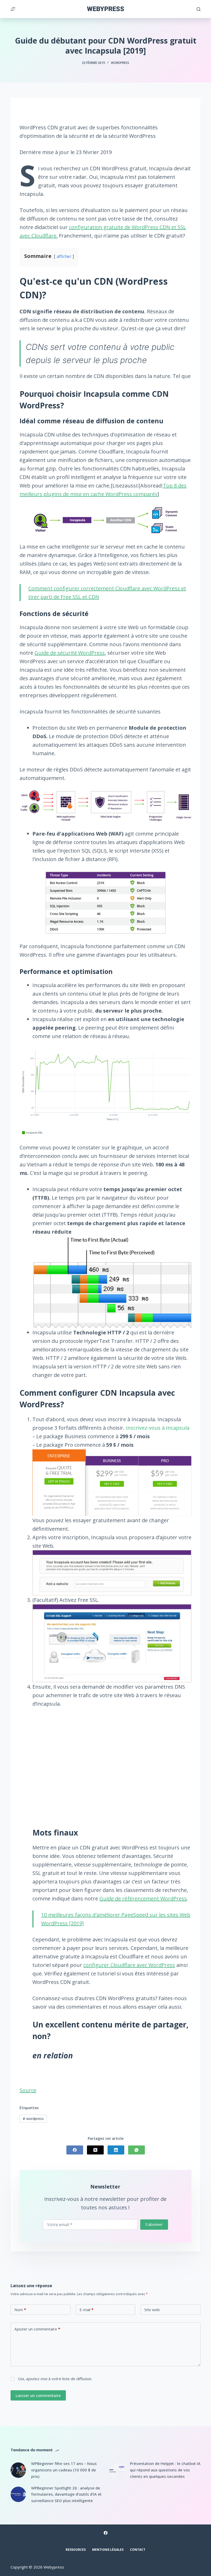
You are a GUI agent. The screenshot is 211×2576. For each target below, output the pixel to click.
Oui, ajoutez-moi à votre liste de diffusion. (55, 2379)
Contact (138, 2550)
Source (28, 2090)
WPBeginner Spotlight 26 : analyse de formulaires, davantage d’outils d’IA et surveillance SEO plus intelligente (66, 2494)
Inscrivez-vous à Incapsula (158, 1428)
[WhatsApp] (137, 2150)
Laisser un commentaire (38, 2395)
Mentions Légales (108, 2550)
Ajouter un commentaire (37, 2329)
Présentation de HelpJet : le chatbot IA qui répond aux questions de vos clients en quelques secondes (165, 2470)
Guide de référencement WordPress (143, 1899)
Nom (20, 2310)
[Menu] (13, 9)
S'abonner (154, 2224)
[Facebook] (75, 2150)
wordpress (33, 2119)
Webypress (106, 9)
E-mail (86, 2310)
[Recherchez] (199, 9)
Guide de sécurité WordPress (70, 653)
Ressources (76, 2550)
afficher (64, 256)
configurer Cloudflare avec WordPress (129, 1965)
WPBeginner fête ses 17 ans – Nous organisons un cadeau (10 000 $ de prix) (64, 2470)
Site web (152, 2310)
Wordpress (120, 63)
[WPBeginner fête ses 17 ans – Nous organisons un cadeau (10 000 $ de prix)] (18, 2470)
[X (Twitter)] (95, 2150)
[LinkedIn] (116, 2150)
